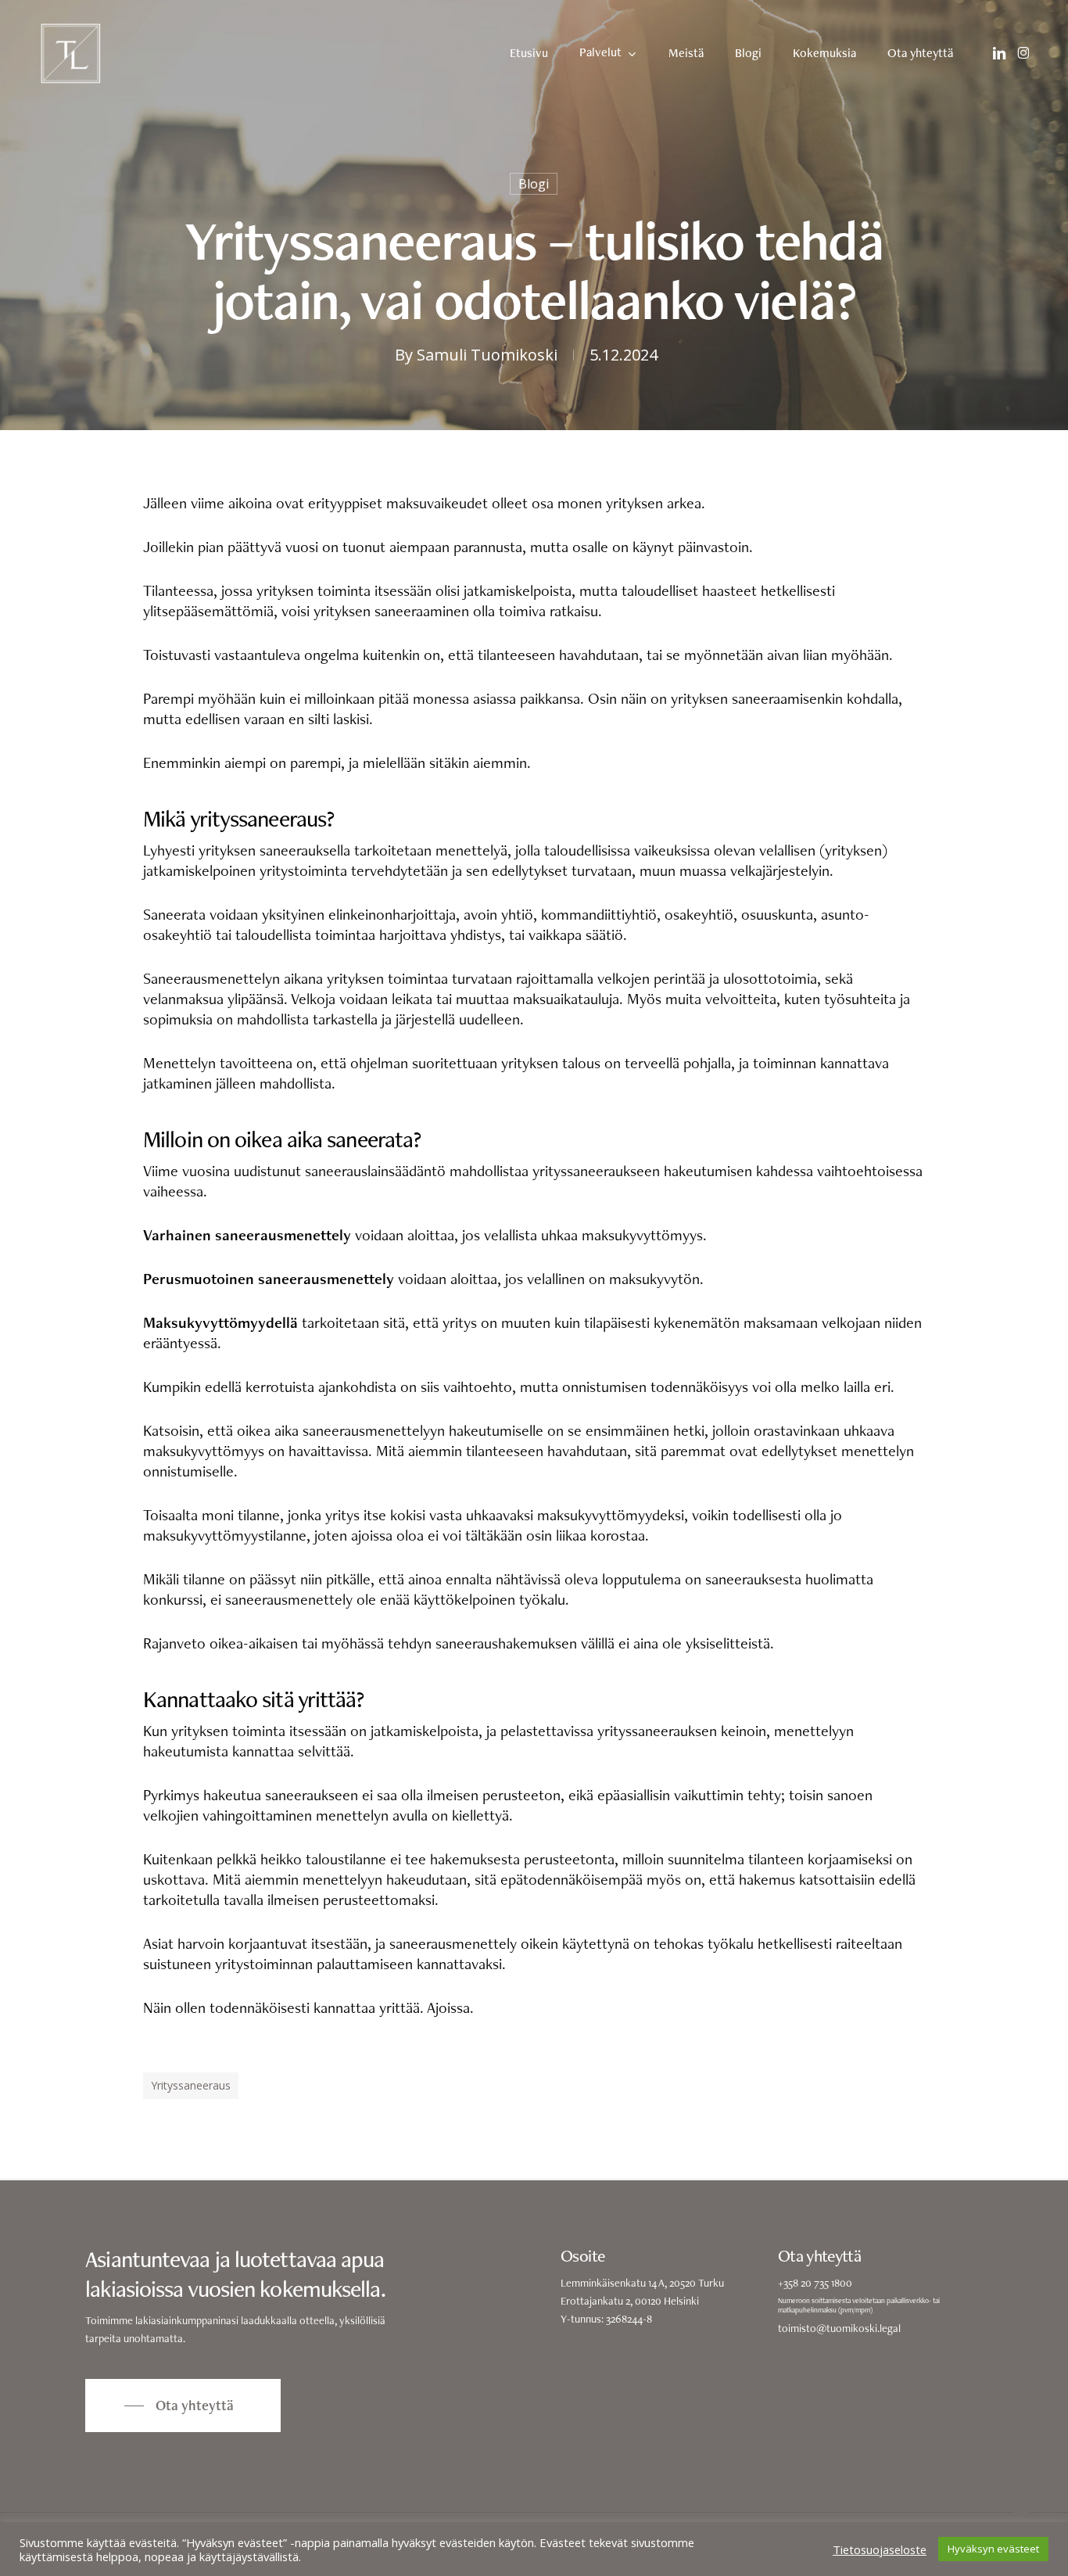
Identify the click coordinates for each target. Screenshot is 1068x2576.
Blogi (534, 184)
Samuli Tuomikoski (487, 355)
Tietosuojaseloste (880, 2549)
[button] (183, 2406)
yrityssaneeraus (191, 2085)
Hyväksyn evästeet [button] (993, 2549)
